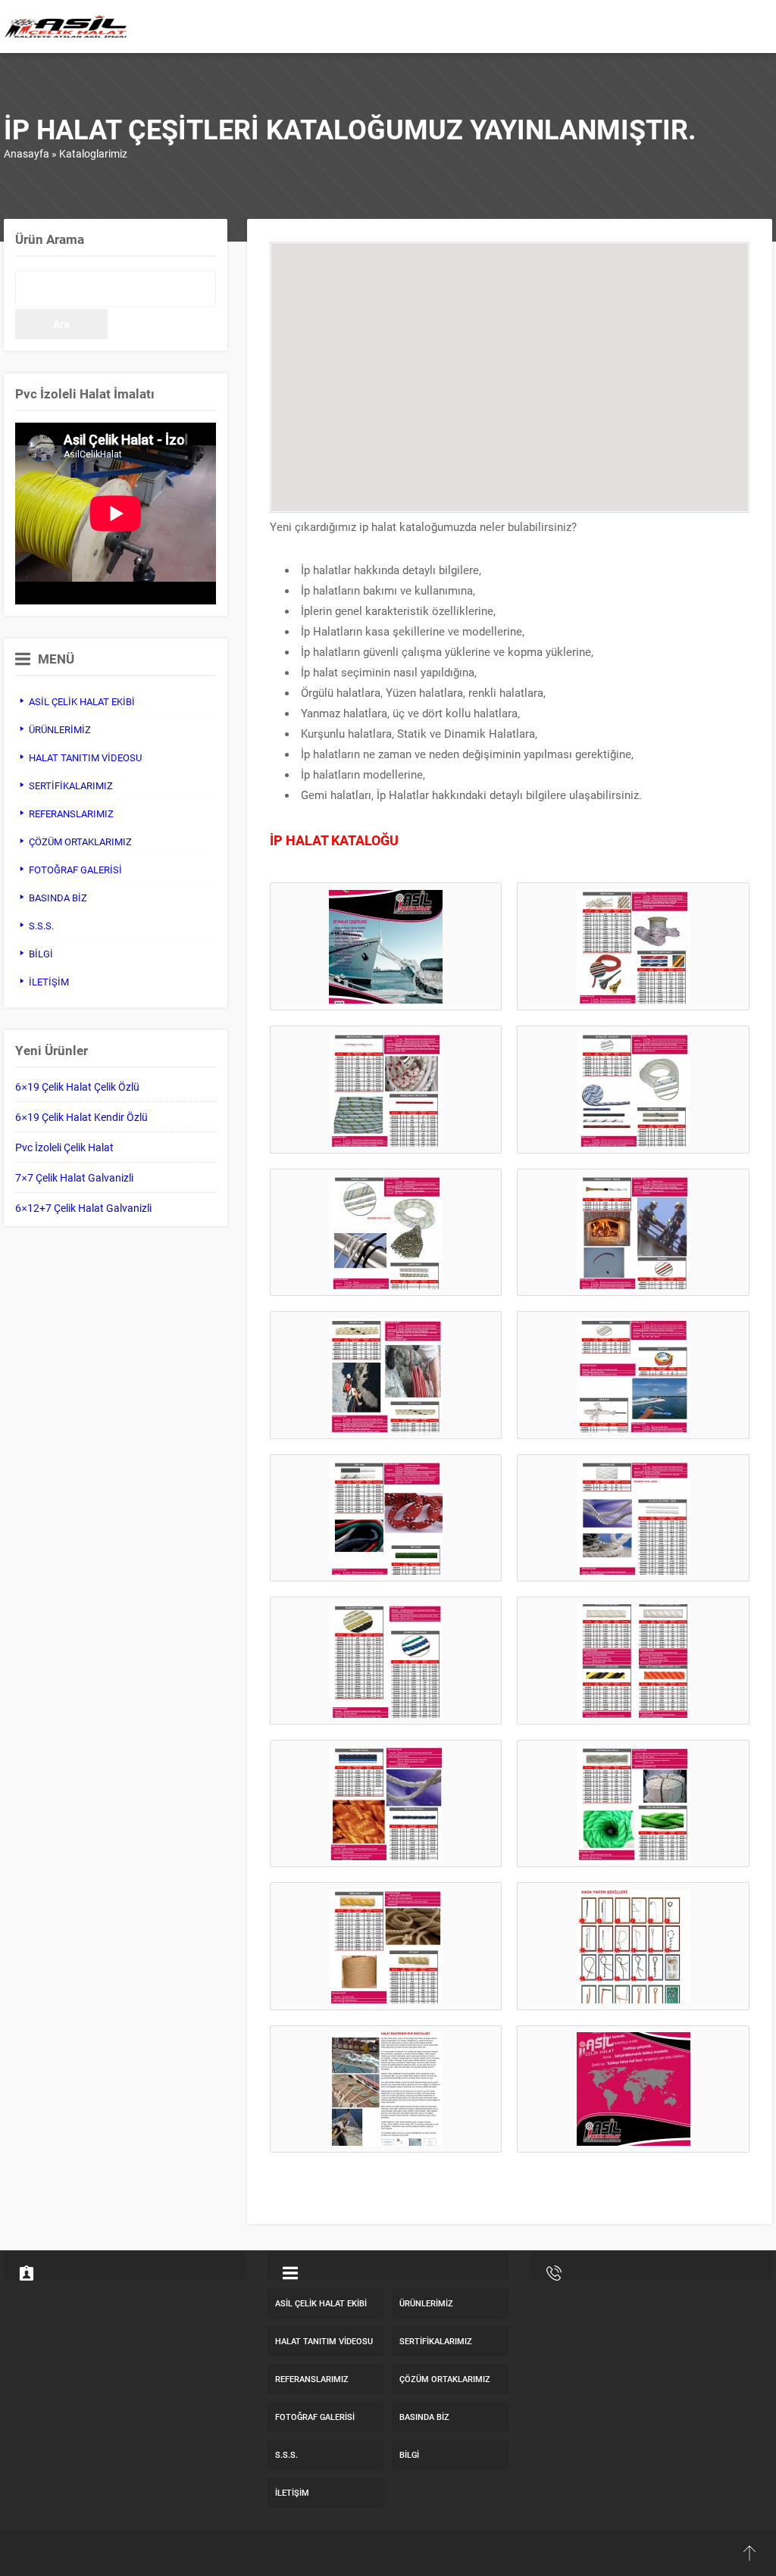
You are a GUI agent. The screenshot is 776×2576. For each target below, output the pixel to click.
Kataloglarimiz (93, 153)
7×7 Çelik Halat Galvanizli (74, 1177)
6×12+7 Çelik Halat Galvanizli (83, 1208)
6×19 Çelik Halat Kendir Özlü (81, 1117)
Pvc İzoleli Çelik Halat (64, 1147)
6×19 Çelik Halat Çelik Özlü (77, 1087)
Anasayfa (27, 153)
